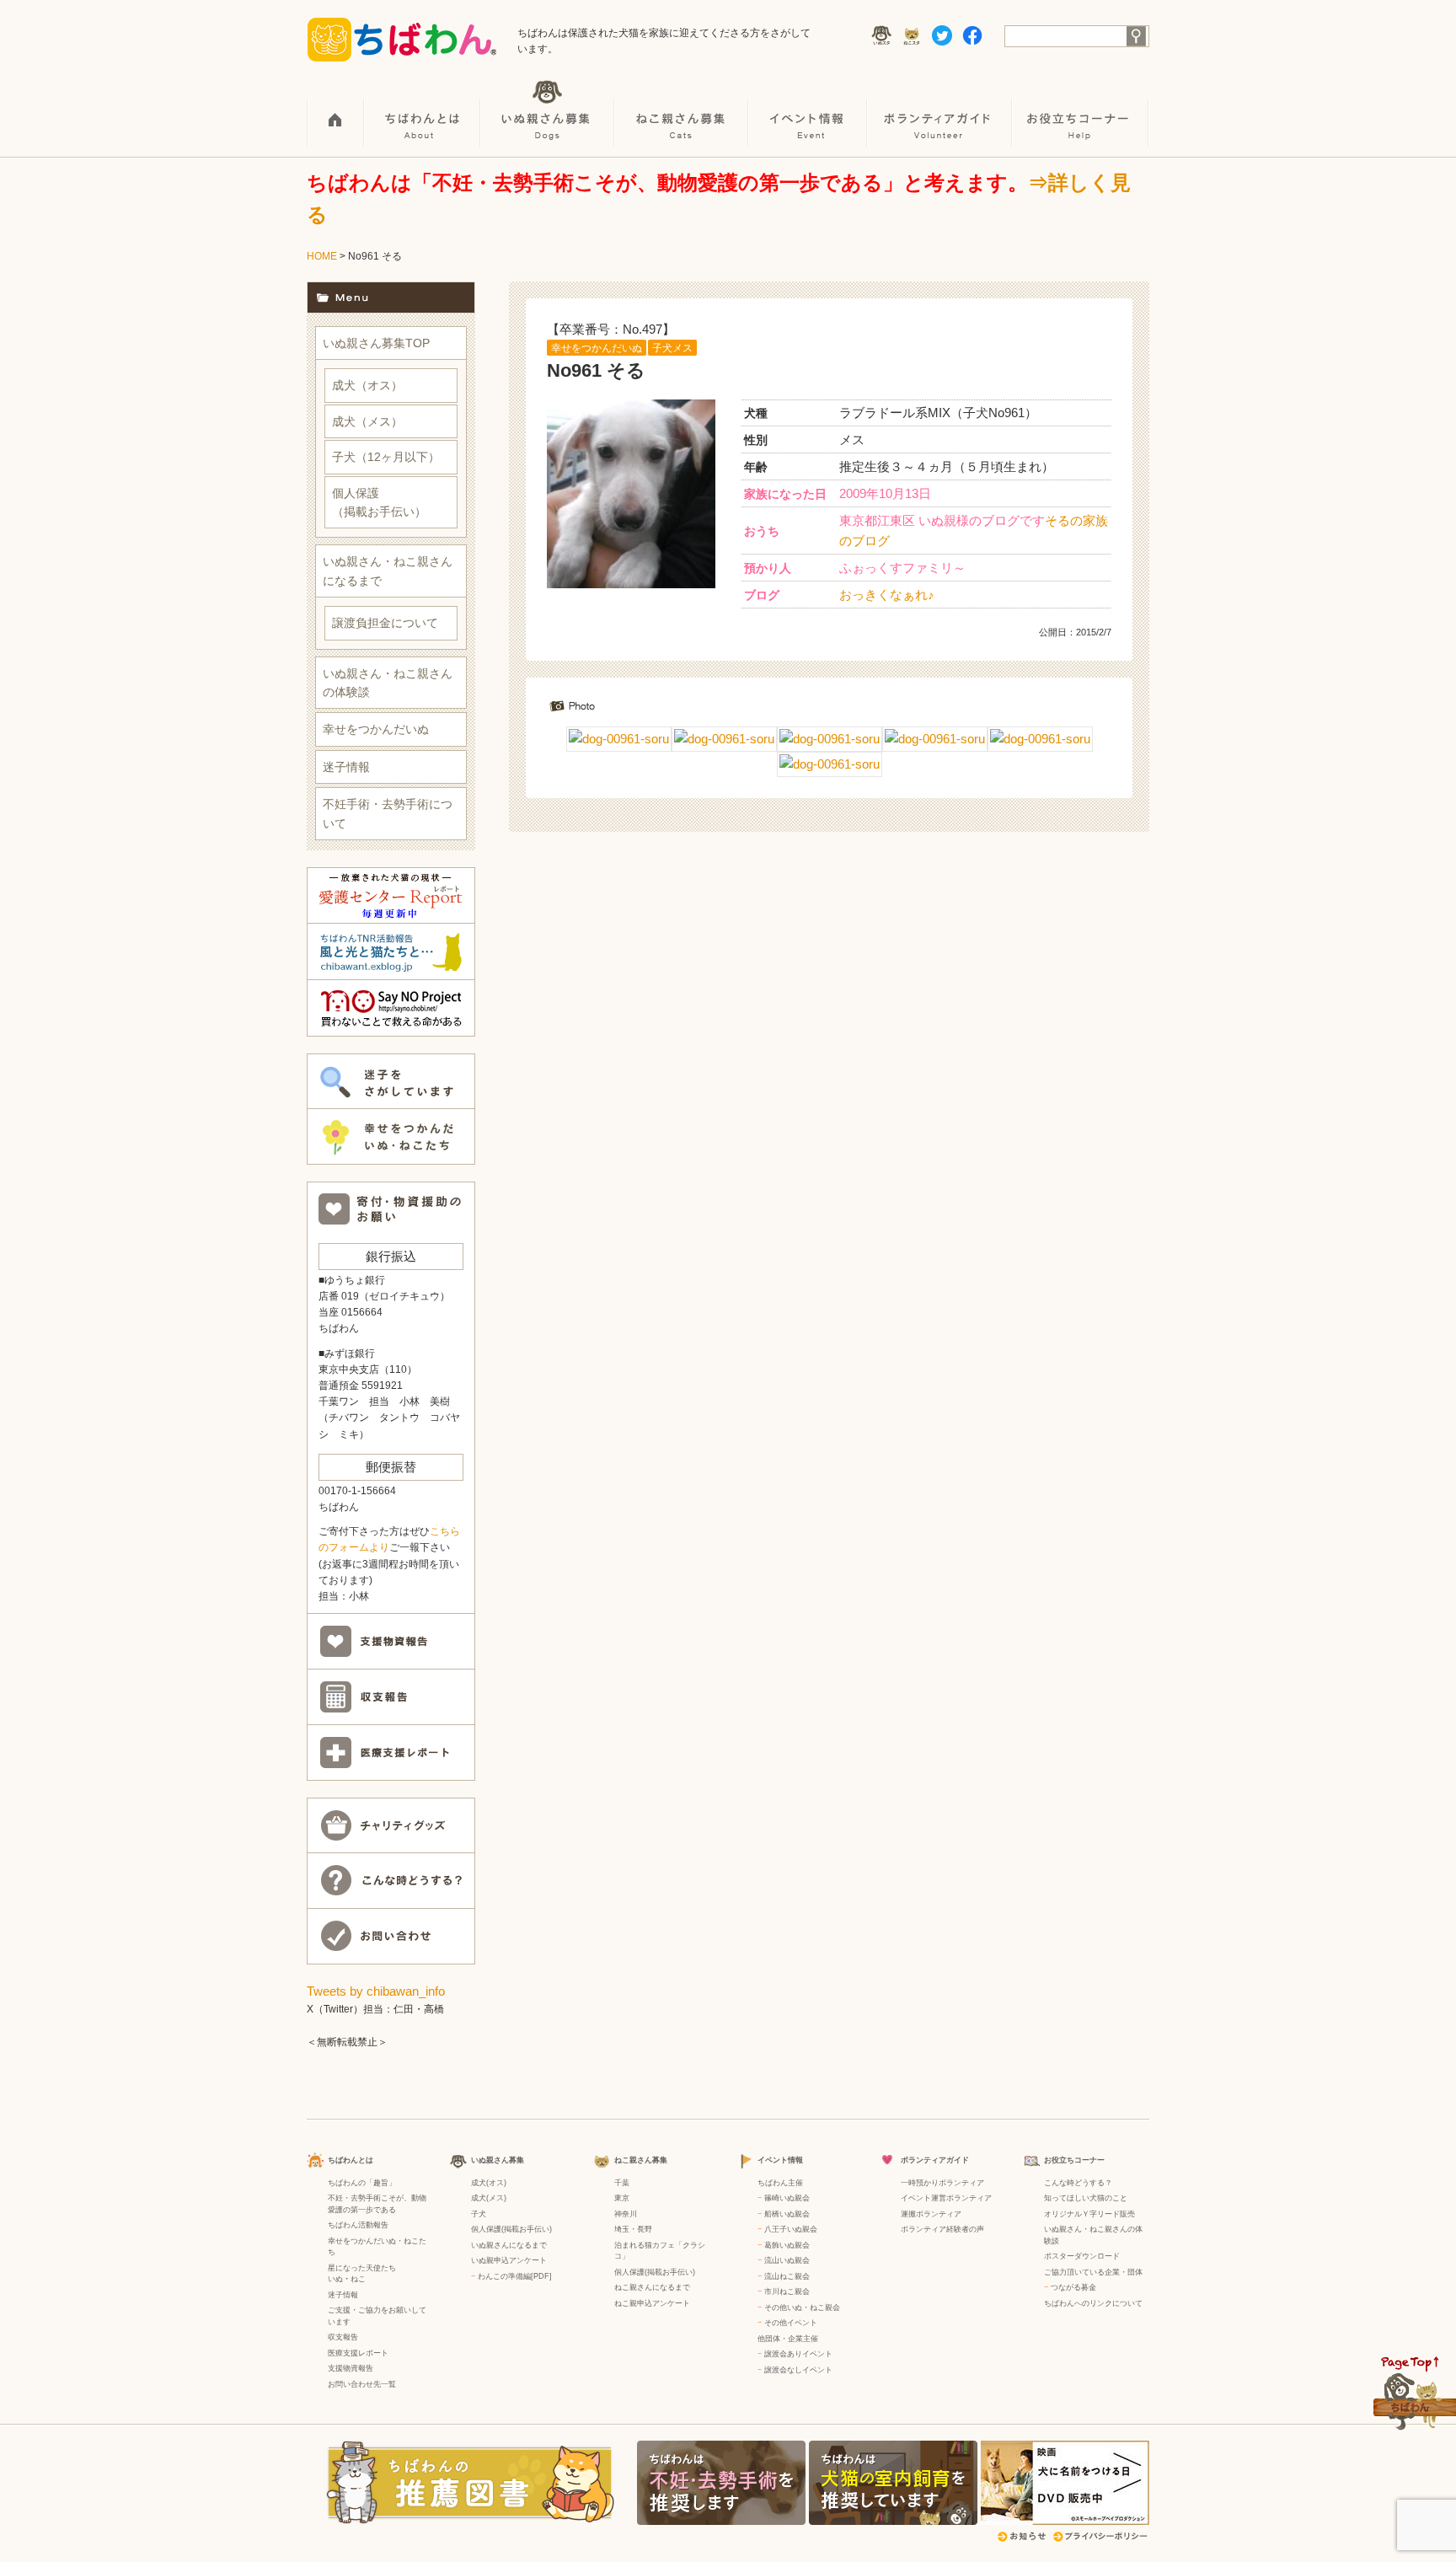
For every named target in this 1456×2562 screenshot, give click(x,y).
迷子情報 (346, 767)
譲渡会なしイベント (798, 2370)
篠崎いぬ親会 (787, 2198)
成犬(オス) (489, 2183)
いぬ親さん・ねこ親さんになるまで (388, 571)
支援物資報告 (351, 2368)
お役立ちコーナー (1081, 110)
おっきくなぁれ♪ (887, 595)
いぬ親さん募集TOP (376, 343)
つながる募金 (1073, 2287)
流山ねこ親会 (787, 2276)
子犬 (479, 2214)
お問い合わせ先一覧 (362, 2384)
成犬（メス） (367, 421)
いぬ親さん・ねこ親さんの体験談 (388, 683)
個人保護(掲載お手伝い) (511, 2229)
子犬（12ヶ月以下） (386, 457)
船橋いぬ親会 (787, 2214)
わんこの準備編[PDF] (515, 2276)
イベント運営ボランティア (946, 2198)
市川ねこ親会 (787, 2291)
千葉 (622, 2183)
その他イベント (791, 2323)
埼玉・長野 (633, 2229)
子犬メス (672, 348)
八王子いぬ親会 (791, 2229)
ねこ (358, 2279)
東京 (622, 2198)
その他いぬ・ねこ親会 (802, 2307)
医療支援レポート (358, 2353)
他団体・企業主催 (788, 2339)
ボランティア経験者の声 (942, 2229)
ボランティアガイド (940, 110)
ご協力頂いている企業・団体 (1093, 2272)
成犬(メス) (489, 2198)
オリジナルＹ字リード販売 (1089, 2214)
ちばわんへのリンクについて (1093, 2303)
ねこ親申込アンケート (652, 2303)
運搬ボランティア (931, 2214)
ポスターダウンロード (1082, 2256)
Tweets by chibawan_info (376, 1991)
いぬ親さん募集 (548, 110)
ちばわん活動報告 (358, 2225)
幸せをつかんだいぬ (597, 348)
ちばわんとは (423, 110)
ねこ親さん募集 (682, 110)
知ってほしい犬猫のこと (1086, 2198)
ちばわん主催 (780, 2183)
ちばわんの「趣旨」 (362, 2183)
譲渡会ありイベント (798, 2354)
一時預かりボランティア (942, 2183)
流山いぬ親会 (787, 2260)
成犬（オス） (367, 385)
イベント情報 (808, 110)
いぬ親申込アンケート (509, 2260)
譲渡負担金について (385, 623)
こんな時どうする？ (1078, 2183)
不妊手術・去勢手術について (388, 813)
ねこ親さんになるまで (652, 2287)
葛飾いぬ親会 (787, 2245)
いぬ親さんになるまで (509, 2245)
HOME (336, 110)
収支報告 (343, 2337)
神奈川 (626, 2214)
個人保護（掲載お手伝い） (379, 502)
